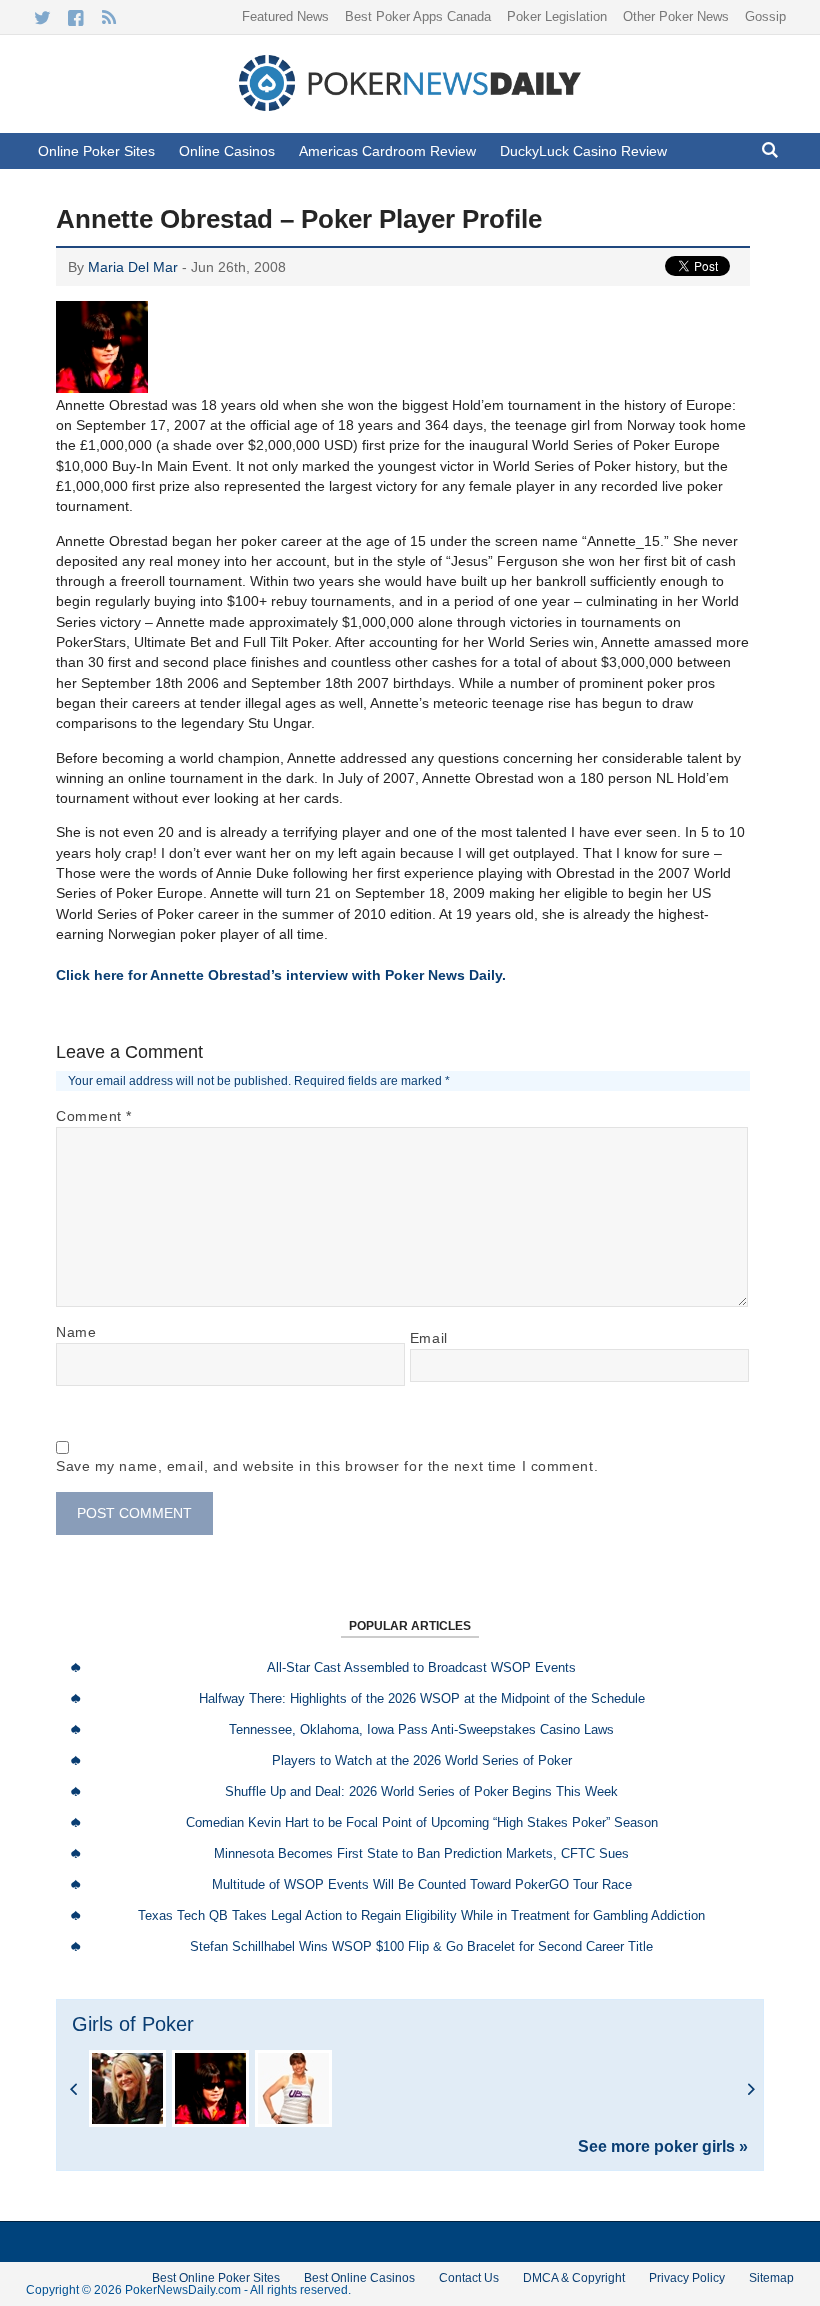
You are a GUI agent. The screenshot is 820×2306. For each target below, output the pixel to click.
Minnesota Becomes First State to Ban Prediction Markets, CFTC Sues (421, 1853)
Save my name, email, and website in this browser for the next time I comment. (327, 1466)
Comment (94, 1116)
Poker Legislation (557, 16)
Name (76, 1332)
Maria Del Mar (133, 267)
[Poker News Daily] (410, 107)
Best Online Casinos (359, 2278)
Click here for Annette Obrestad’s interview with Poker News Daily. (281, 975)
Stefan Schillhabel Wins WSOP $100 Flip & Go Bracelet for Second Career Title (421, 1946)
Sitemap (771, 2278)
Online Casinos (227, 151)
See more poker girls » (663, 2147)
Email (429, 1338)
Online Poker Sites (96, 151)
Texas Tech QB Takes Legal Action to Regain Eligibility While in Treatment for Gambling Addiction (421, 1915)
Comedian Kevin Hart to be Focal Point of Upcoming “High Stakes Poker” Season (422, 1822)
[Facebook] (75, 18)
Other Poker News (676, 16)
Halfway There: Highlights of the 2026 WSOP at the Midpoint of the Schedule (422, 1698)
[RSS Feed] (108, 18)
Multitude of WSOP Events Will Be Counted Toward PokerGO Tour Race (422, 1884)
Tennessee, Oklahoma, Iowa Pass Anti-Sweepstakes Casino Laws (421, 1729)
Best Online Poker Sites (216, 2278)
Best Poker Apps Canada (418, 16)
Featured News (285, 16)
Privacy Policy (687, 2278)
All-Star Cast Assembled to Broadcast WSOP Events (421, 1667)
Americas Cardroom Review (387, 151)
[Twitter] (42, 18)
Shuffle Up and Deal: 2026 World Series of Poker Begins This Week (421, 1791)
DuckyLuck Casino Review (583, 151)
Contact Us (469, 2278)
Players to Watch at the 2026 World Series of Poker (422, 1760)
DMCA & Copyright (574, 2278)
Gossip (765, 16)
